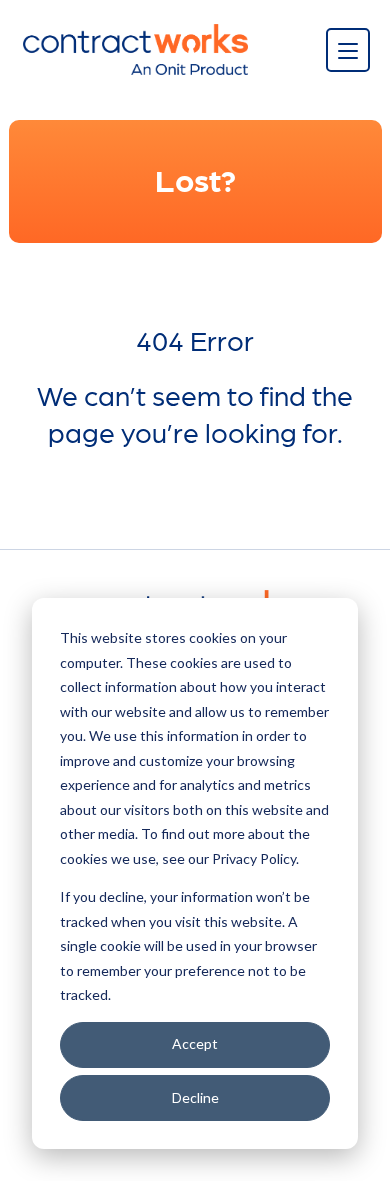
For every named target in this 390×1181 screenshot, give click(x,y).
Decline (195, 1097)
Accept (195, 1043)
